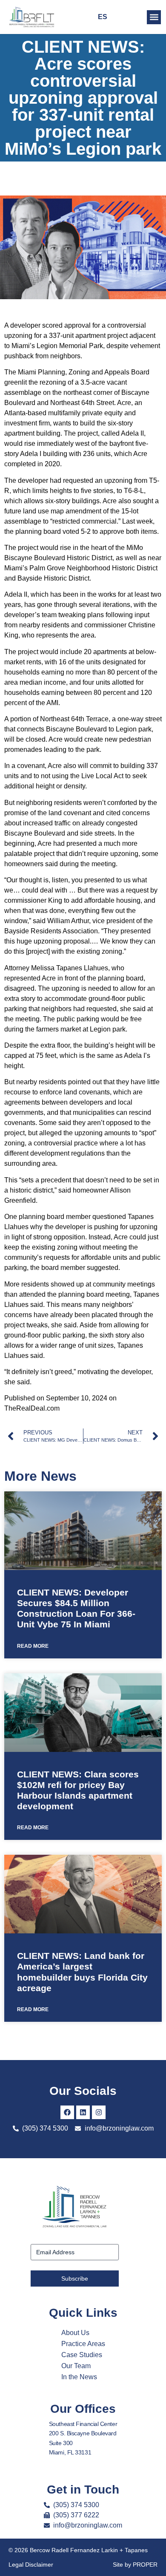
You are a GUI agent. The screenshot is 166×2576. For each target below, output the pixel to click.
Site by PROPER (135, 2565)
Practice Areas (83, 2344)
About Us (75, 2333)
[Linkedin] (83, 2112)
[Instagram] (99, 2112)
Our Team (76, 2366)
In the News (79, 2377)
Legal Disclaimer (31, 2565)
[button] (154, 17)
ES (103, 17)
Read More (33, 1646)
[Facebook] (67, 2112)
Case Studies (82, 2355)
